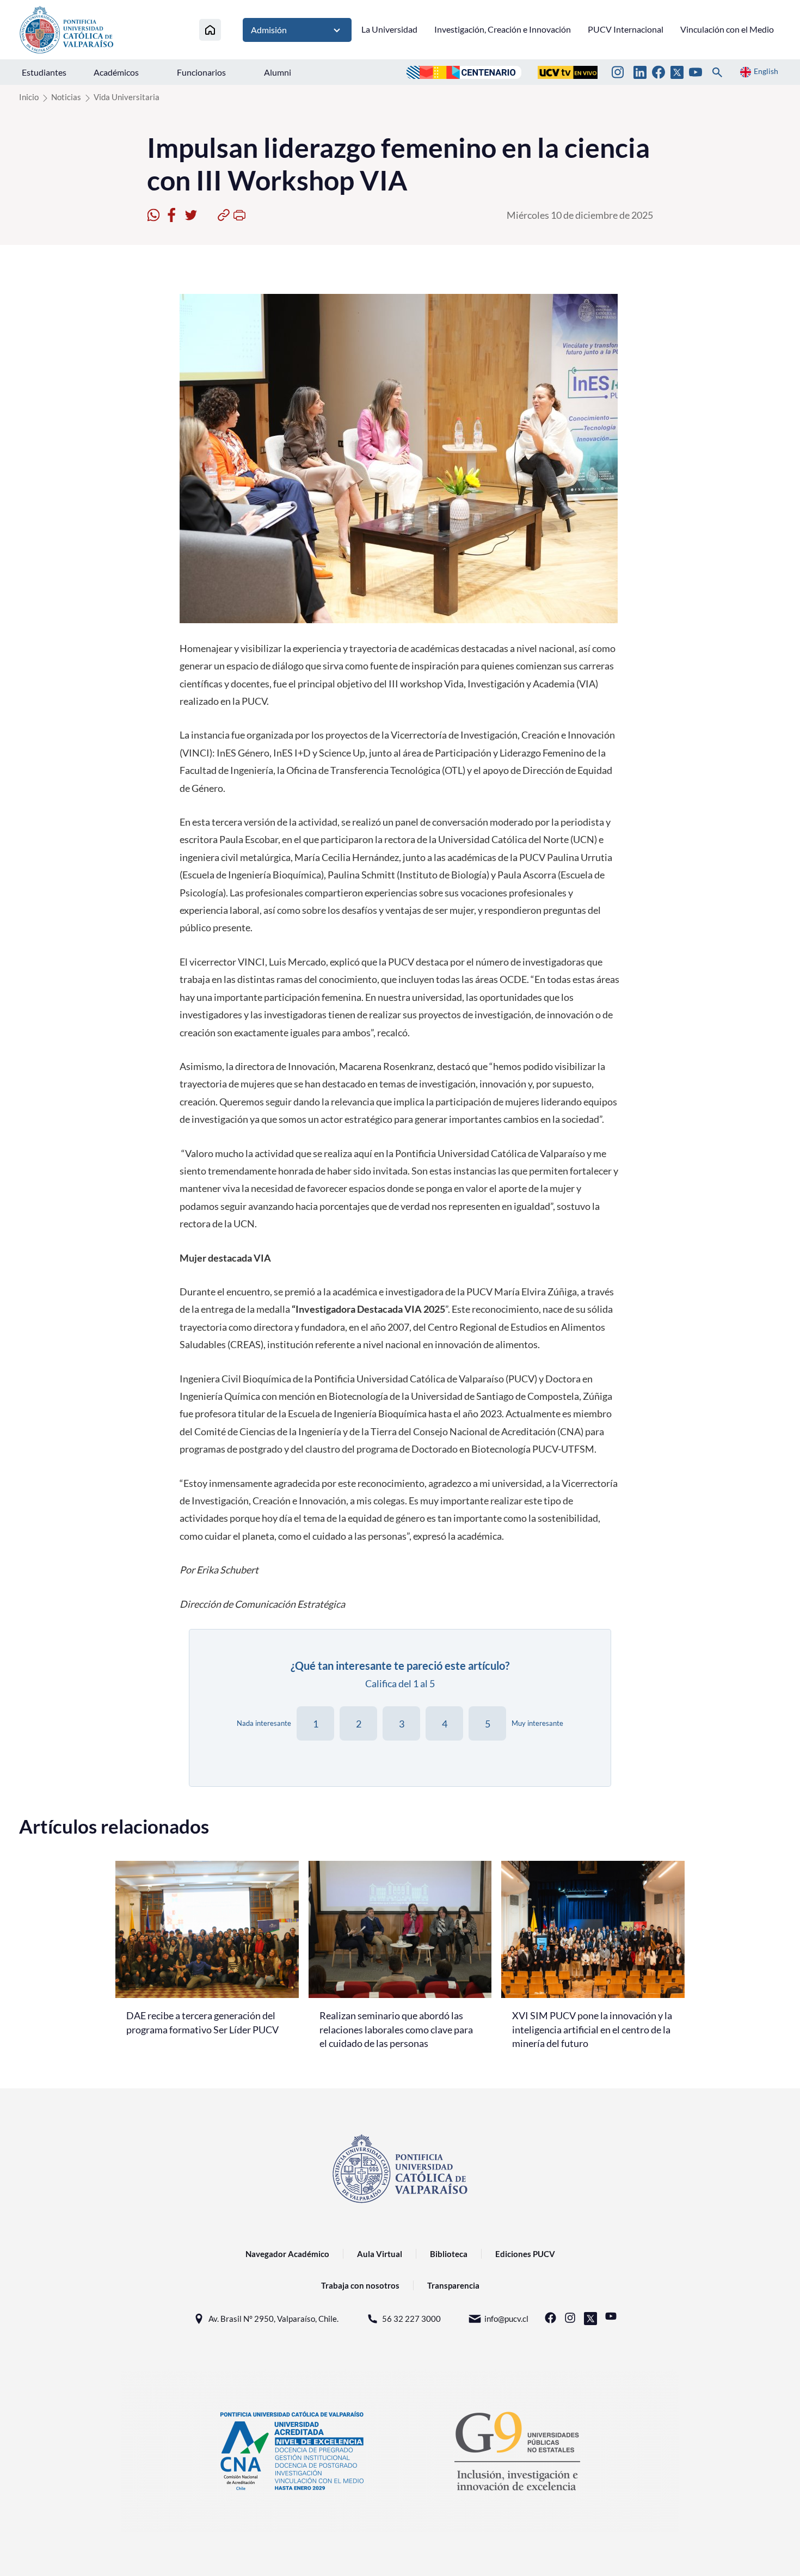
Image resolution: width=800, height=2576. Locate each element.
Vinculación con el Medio (727, 29)
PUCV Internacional (626, 29)
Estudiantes (44, 72)
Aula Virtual (380, 2254)
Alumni (278, 72)
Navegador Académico (287, 2254)
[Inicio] (210, 30)
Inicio (29, 97)
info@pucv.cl (506, 2319)
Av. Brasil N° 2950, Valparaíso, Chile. (273, 2319)
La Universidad (389, 29)
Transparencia (453, 2285)
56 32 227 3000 (411, 2319)
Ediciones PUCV (525, 2254)
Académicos (116, 72)
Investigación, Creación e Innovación (503, 29)
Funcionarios (201, 72)
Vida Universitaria (127, 97)
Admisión (269, 30)
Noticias (66, 97)
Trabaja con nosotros (360, 2285)
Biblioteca (449, 2254)
